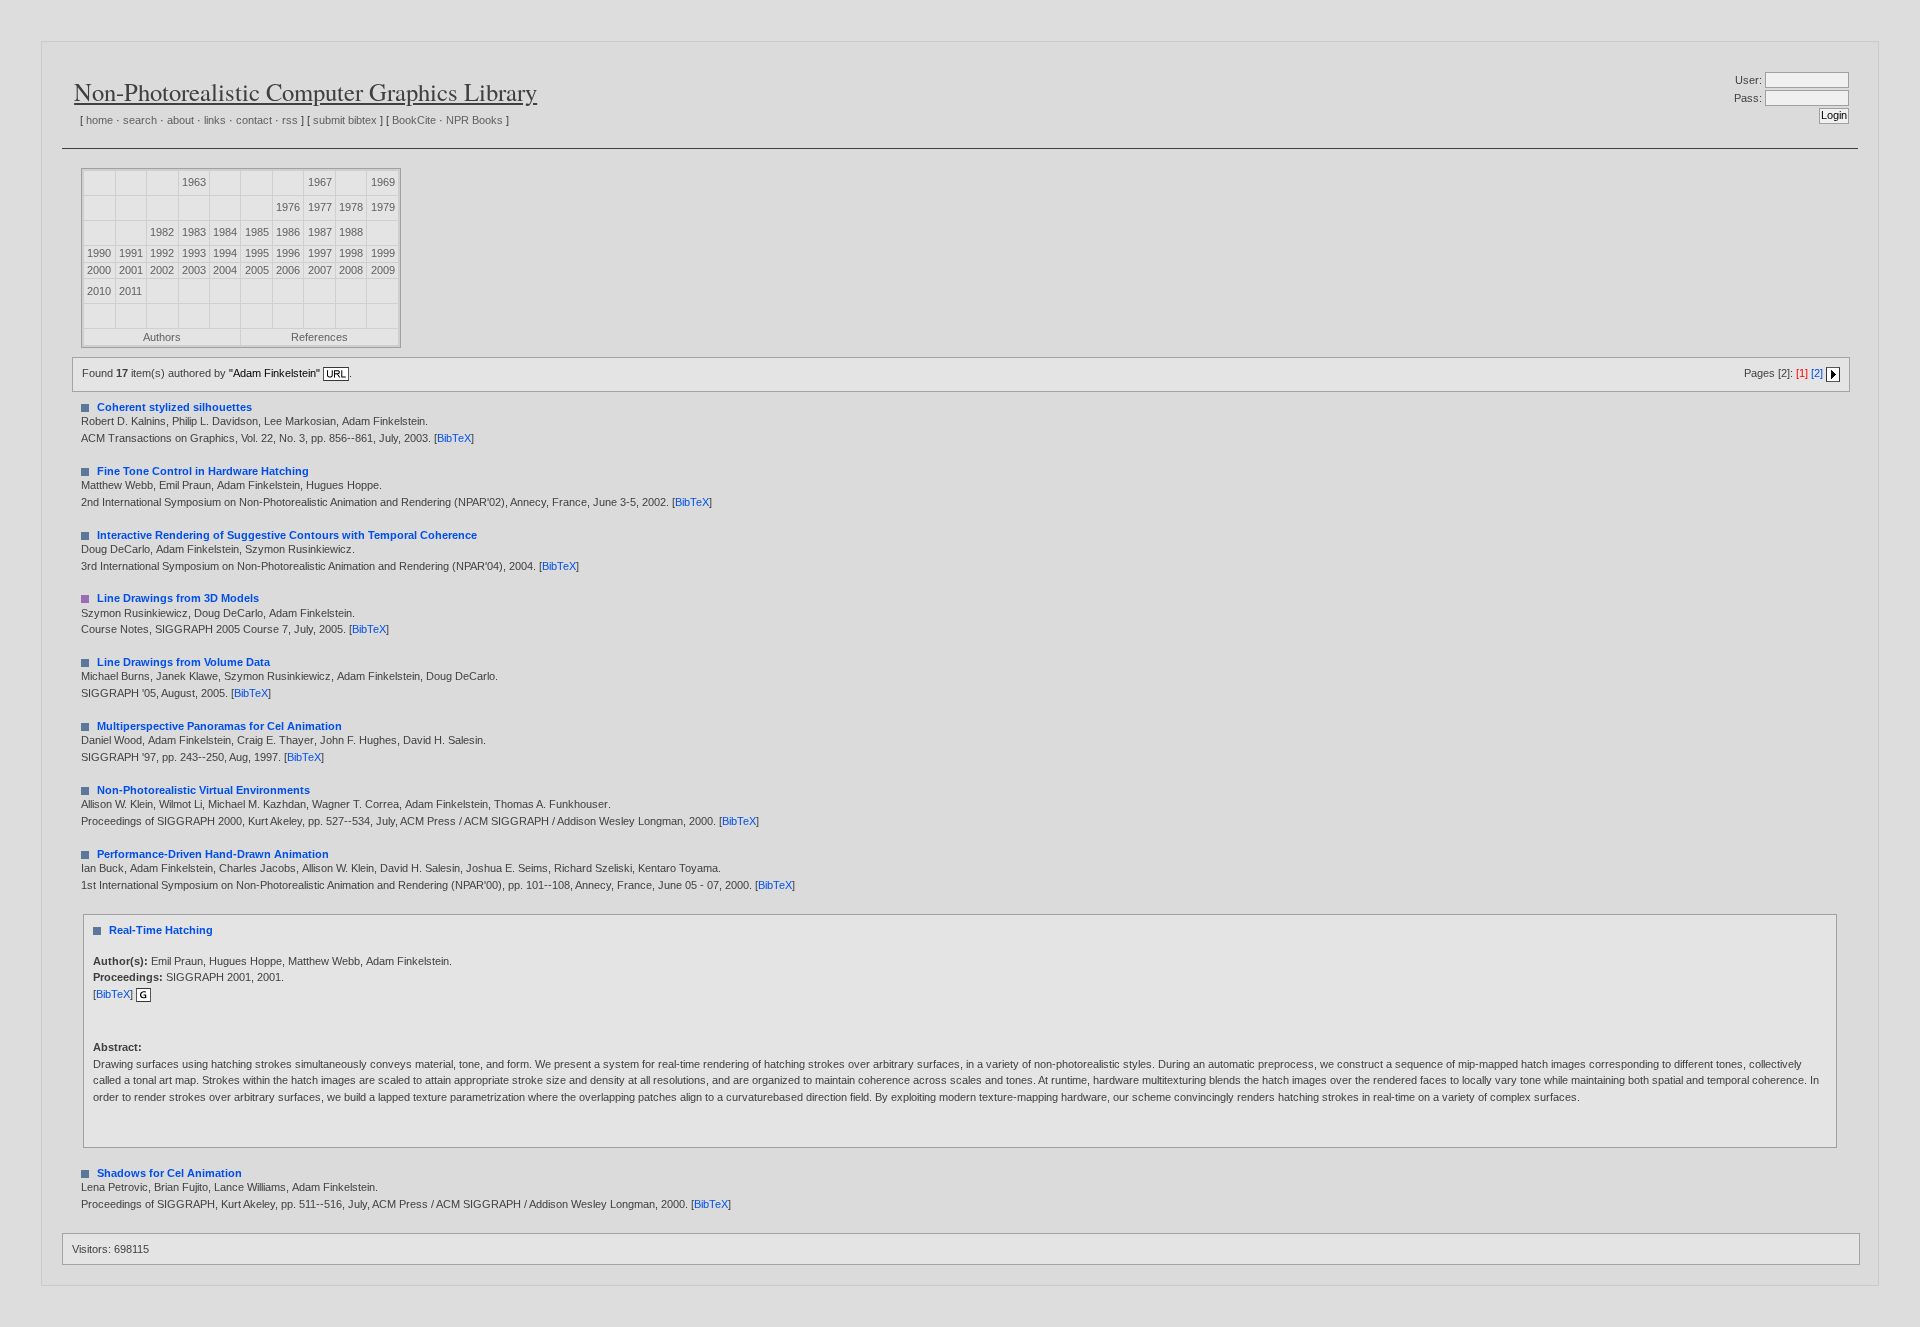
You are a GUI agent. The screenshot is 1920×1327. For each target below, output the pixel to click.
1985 (257, 232)
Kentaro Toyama (678, 868)
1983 (194, 232)
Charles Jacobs (257, 868)
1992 (162, 253)
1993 (194, 253)
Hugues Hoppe (342, 485)
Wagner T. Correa (355, 804)
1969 (383, 182)
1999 (383, 253)
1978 (351, 207)
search (140, 120)
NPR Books (474, 120)
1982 (162, 232)
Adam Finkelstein (383, 421)
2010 (99, 291)
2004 (225, 270)
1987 (320, 232)
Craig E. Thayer (275, 740)
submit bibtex (345, 120)
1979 (383, 207)
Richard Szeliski (593, 868)
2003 (194, 270)
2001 (131, 270)
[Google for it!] (143, 994)
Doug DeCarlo (115, 549)
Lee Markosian (300, 421)
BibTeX (454, 438)
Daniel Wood (111, 740)
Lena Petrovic (114, 1187)
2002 (162, 270)
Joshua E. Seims (507, 868)
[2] (1817, 373)
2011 (130, 291)
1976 (288, 207)
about (180, 120)
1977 (320, 207)
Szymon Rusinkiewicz (298, 549)
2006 (288, 270)
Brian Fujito (181, 1187)
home (99, 120)
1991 (131, 253)
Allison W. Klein (117, 804)
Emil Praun (185, 485)
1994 (225, 253)
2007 (320, 270)
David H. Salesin (443, 740)
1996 (288, 253)
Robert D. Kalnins (123, 421)
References (319, 337)
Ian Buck (102, 868)
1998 (351, 253)
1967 (320, 182)
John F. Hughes (358, 740)
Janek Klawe (187, 676)
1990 (99, 253)
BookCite (414, 120)
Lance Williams (250, 1187)
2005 (257, 270)
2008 (351, 270)
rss (290, 120)
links (215, 120)
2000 (99, 270)
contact (254, 120)
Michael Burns (115, 676)
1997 (320, 253)
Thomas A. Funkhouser (551, 804)
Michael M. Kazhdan (257, 804)
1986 (288, 232)
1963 (194, 182)
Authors (162, 337)
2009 (383, 270)
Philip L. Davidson (215, 421)
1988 (351, 232)
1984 (225, 232)
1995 (257, 253)
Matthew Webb (117, 485)
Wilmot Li (180, 804)
